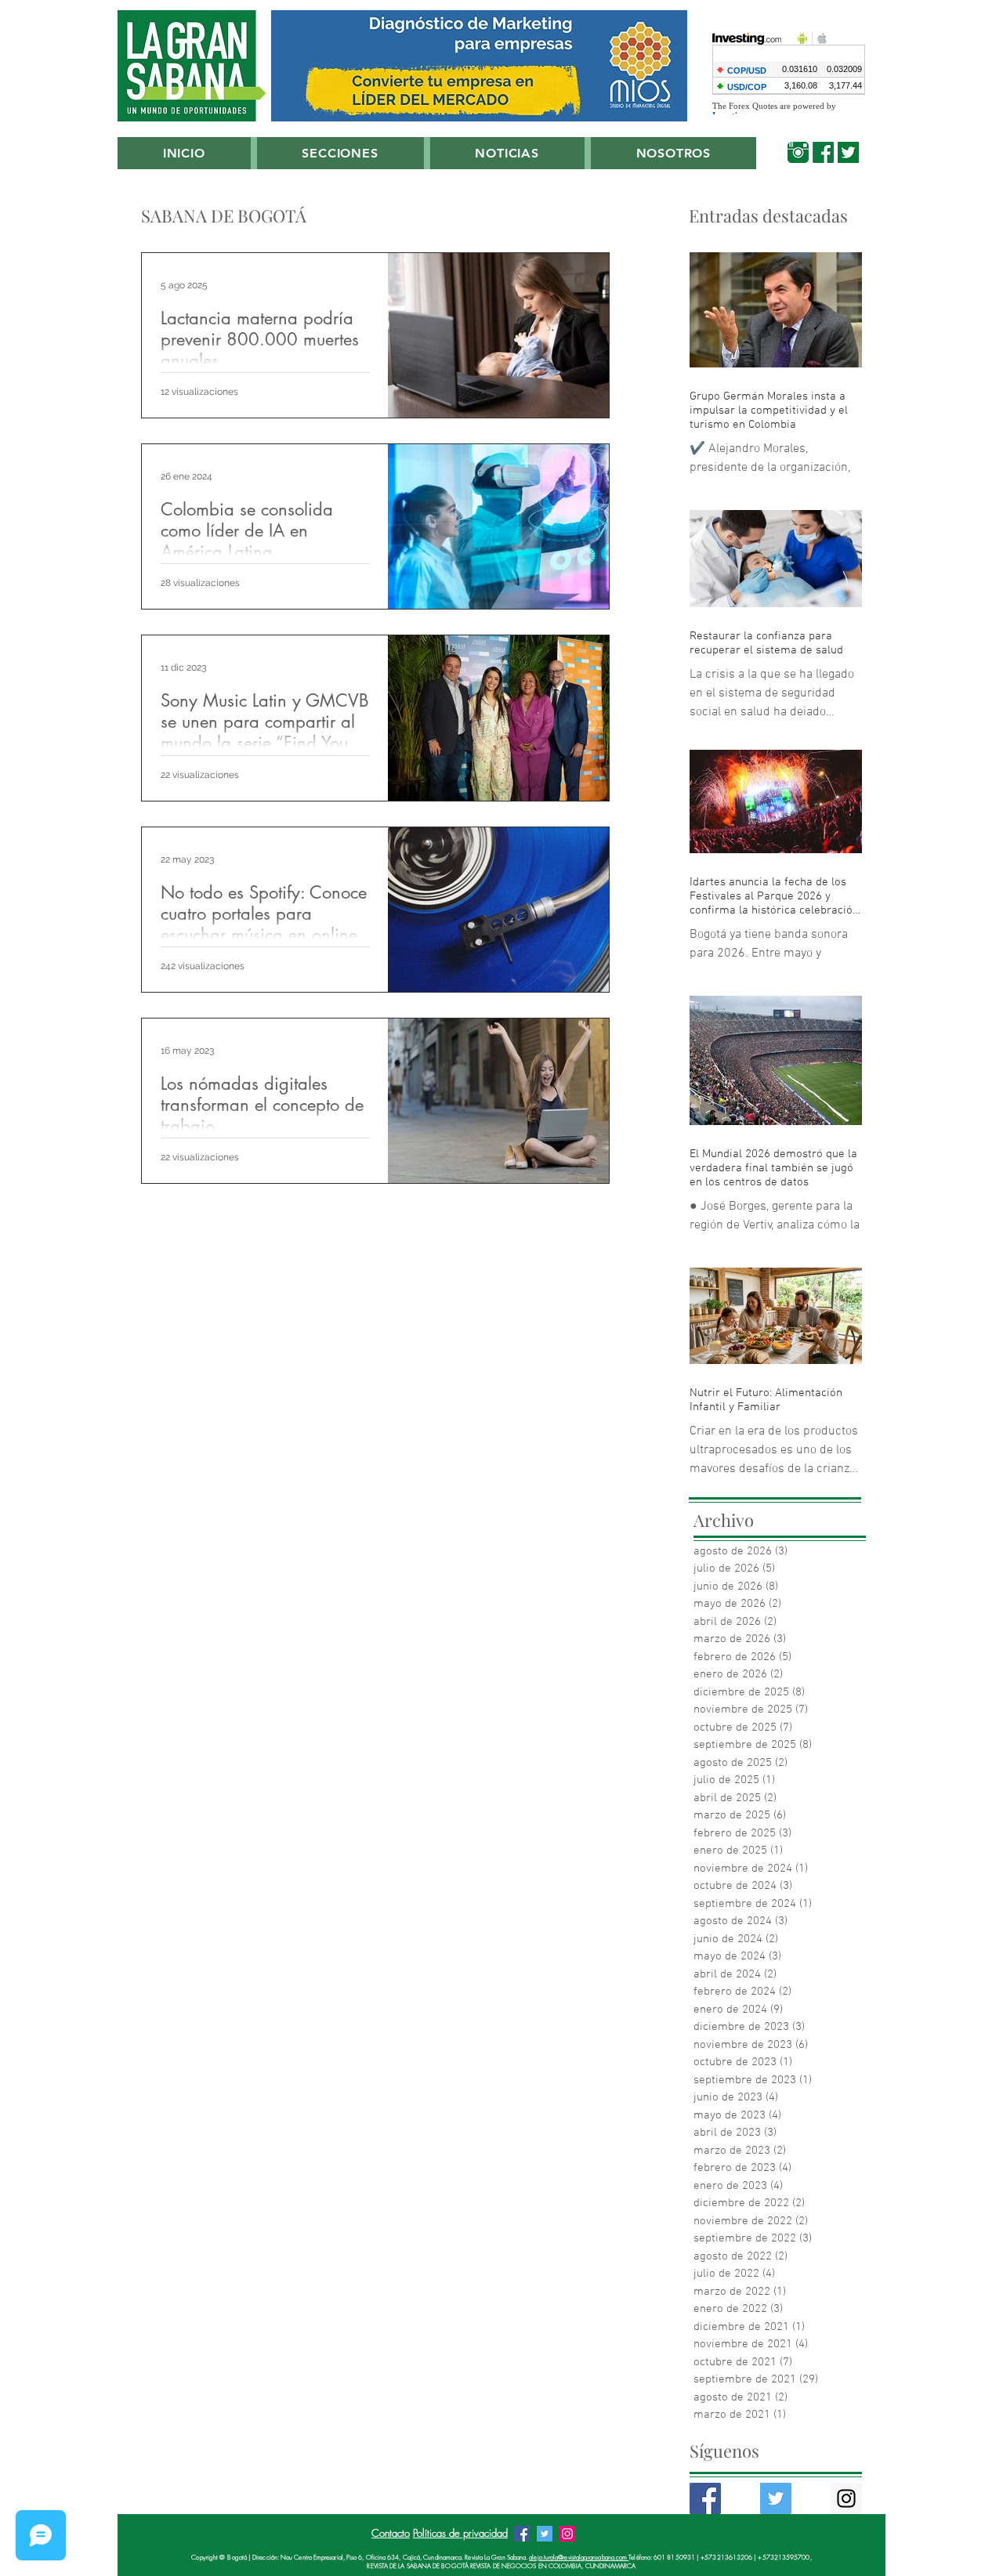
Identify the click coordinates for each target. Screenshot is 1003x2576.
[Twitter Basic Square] (776, 2498)
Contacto (391, 2533)
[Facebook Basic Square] (705, 2498)
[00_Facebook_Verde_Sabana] (823, 152)
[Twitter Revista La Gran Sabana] (545, 2534)
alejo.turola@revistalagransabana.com (579, 2557)
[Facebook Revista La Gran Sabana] (522, 2534)
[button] (340, 153)
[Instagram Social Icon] (846, 2498)
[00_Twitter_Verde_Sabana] (848, 152)
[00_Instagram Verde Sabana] (798, 152)
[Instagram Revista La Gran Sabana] (567, 2534)
